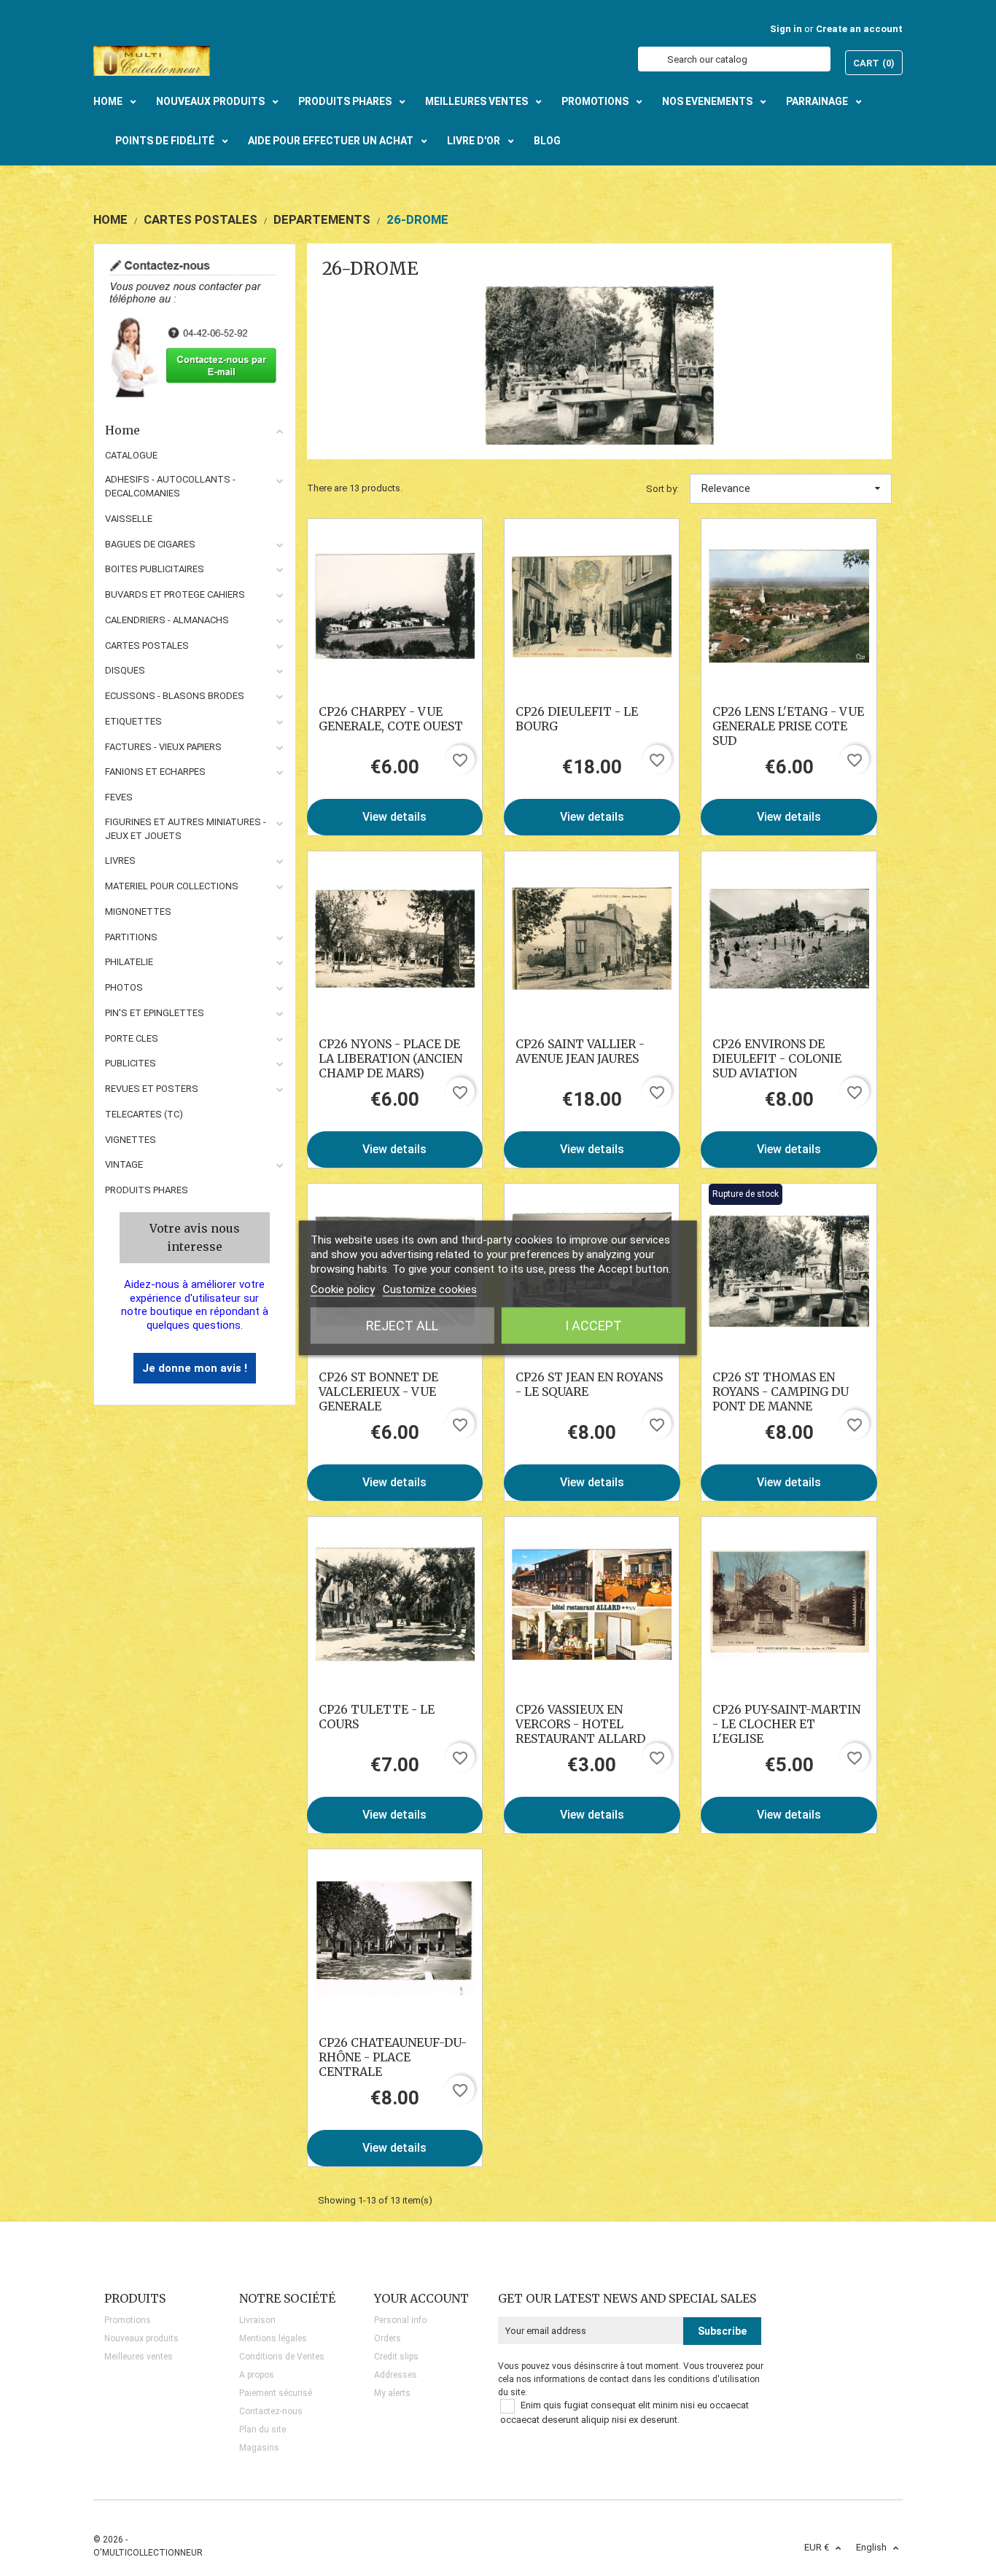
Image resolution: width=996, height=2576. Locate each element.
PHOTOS (124, 987)
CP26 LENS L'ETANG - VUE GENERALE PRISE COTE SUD (788, 726)
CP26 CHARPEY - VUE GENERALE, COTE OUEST (391, 719)
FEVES (119, 797)
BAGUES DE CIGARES (150, 544)
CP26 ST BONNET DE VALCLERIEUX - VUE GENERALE (378, 1392)
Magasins (259, 2448)
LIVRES (120, 860)
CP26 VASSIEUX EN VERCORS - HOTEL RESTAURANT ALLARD (580, 1724)
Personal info (400, 2320)
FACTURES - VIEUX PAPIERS (163, 747)
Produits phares (147, 1190)
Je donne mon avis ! (195, 1368)
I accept (594, 1326)
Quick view (395, 606)
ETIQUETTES (133, 721)
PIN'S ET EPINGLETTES (155, 1013)
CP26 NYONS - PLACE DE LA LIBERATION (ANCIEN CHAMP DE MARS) (390, 1058)
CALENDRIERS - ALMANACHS (167, 620)
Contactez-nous (271, 2411)
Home (122, 430)
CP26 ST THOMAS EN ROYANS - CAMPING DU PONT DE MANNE (781, 1392)
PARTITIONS (131, 937)
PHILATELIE (129, 962)
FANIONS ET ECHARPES (155, 772)
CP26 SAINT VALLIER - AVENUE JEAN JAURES (580, 1051)
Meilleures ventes (139, 2357)
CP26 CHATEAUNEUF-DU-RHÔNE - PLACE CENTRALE (393, 2057)
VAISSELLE (129, 519)
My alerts (392, 2393)
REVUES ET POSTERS (152, 1089)
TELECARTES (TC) (144, 1114)
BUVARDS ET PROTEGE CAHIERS (175, 594)
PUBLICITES (131, 1063)
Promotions (128, 2320)
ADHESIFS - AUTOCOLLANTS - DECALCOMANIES (170, 486)
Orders (388, 2338)
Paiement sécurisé (276, 2393)
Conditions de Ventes (282, 2357)
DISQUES (125, 670)
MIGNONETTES (138, 912)
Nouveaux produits (141, 2338)
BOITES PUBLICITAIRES (155, 569)
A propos (257, 2375)
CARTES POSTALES (147, 645)
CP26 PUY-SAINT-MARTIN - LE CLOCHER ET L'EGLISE (786, 1724)
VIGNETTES (131, 1140)
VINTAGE (124, 1164)
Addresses (396, 2375)
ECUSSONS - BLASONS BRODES (175, 696)
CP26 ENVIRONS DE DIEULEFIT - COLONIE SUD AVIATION (777, 1058)
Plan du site (262, 2429)
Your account (421, 2298)
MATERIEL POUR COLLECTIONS (172, 886)
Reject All (402, 1326)
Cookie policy (343, 1289)
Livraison (257, 2320)
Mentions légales (273, 2338)
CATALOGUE (131, 455)
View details (394, 817)
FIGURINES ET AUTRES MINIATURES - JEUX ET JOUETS (186, 829)
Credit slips (396, 2357)
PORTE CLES (132, 1038)
